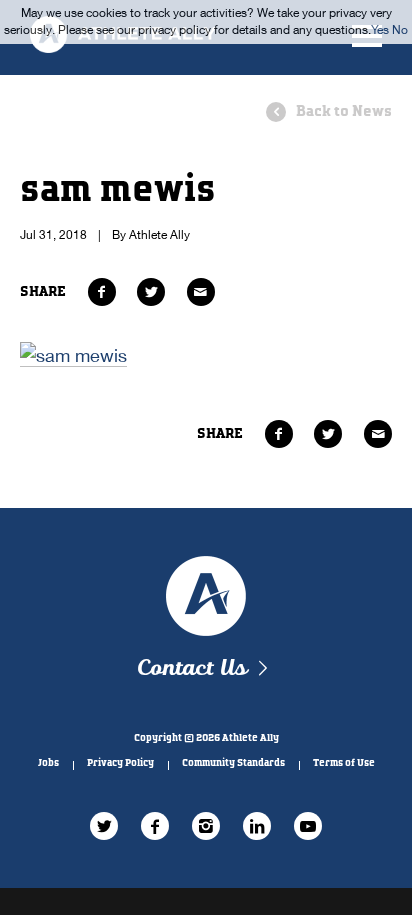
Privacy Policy (120, 763)
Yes (380, 29)
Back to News (344, 111)
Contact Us (191, 668)
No (400, 29)
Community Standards (233, 763)
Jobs (48, 763)
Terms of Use (344, 763)
